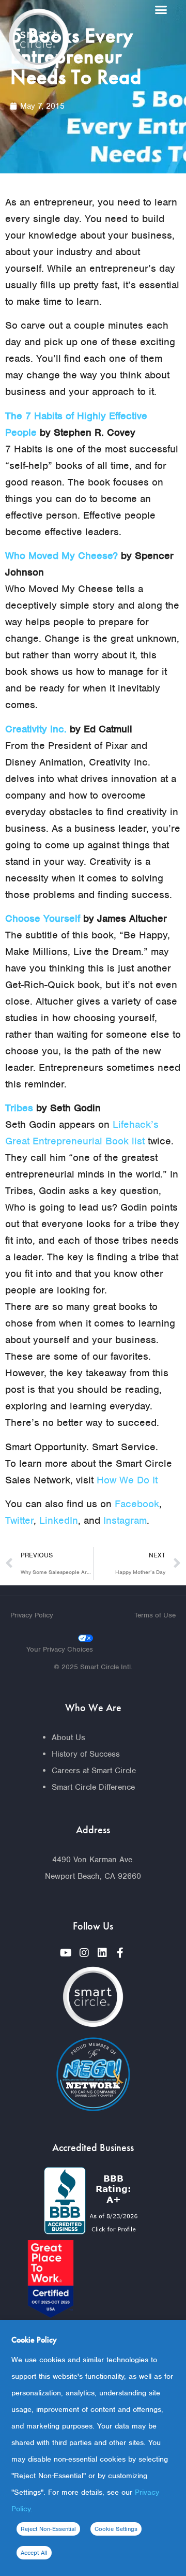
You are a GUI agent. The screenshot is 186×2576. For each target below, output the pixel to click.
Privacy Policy (32, 1615)
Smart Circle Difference (93, 1787)
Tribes (19, 1108)
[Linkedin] (102, 1953)
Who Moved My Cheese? (61, 556)
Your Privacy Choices (60, 1649)
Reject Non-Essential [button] (48, 2529)
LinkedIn (59, 1520)
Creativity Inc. (36, 729)
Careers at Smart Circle (94, 1771)
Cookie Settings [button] (116, 2529)
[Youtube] (66, 1953)
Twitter (19, 1520)
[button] (161, 10)
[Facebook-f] (120, 1953)
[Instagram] (84, 1953)
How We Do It (127, 1480)
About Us (68, 1738)
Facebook (137, 1504)
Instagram (125, 1520)
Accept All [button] (34, 2553)
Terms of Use (155, 1615)
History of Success (86, 1754)
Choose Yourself (43, 918)
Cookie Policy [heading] (34, 2340)
